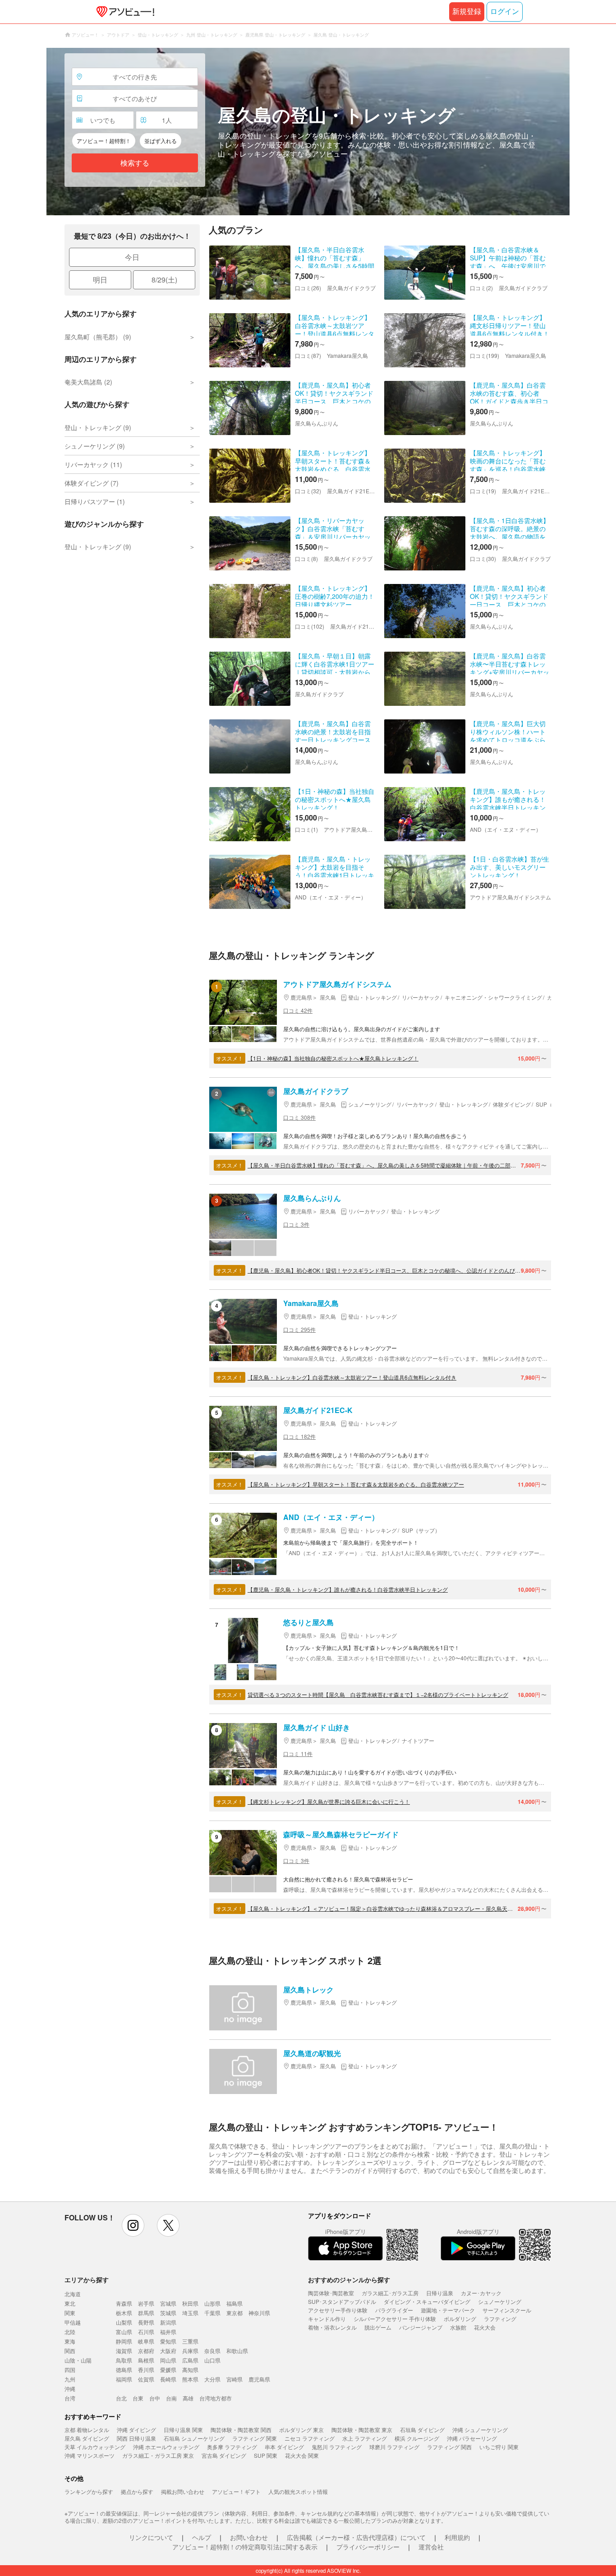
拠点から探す (137, 2491)
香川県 (146, 2370)
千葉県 (212, 2313)
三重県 (190, 2341)
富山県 (124, 2332)
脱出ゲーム (378, 2327)
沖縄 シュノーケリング (480, 2430)
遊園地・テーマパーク (448, 2310)
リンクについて (151, 2537)
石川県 (146, 2332)
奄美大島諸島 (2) (88, 382)
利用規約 (457, 2537)
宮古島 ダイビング (224, 2455)
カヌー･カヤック (481, 2293)
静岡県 (124, 2341)
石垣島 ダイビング (422, 2430)
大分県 (212, 2379)
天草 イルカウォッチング (95, 2447)
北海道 (73, 2294)
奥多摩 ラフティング (232, 2447)
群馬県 (146, 2313)
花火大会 (485, 2327)
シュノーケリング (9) (95, 446)
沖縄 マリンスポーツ (90, 2455)
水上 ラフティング (365, 2438)
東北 (70, 2303)
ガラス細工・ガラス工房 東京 (158, 2455)
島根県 (146, 2360)
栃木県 (124, 2313)
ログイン (505, 12)
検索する (135, 163)
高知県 (190, 2370)
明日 (100, 280)
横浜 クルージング (417, 2438)
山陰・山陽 (78, 2360)
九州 (70, 2379)
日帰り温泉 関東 (183, 2430)
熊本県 (190, 2379)
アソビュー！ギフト (236, 2491)
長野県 (146, 2322)
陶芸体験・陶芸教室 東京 (362, 2430)
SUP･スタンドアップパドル (342, 2301)
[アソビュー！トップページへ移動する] (124, 12)
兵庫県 (190, 2351)
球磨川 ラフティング (394, 2447)
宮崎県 (234, 2379)
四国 (70, 2370)
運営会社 (431, 2547)
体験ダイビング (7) (92, 483)
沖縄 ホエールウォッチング (166, 2447)
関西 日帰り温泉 (136, 2438)
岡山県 (168, 2360)
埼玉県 (190, 2313)
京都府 (146, 2351)
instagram (133, 2225)
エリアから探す (87, 2279)
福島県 (234, 2303)
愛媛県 (168, 2370)
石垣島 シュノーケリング (194, 2438)
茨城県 (168, 2313)
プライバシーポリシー (368, 2547)
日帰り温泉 (440, 2293)
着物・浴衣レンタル (332, 2327)
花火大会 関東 (302, 2455)
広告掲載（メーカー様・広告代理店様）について (356, 2537)
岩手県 (146, 2303)
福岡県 (124, 2379)
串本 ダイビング (284, 2447)
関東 (70, 2313)
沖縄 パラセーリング (472, 2438)
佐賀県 (146, 2379)
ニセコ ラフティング (310, 2438)
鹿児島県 (259, 2379)
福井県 (168, 2332)
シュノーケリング (500, 2301)
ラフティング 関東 (255, 2438)
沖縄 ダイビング (136, 2430)
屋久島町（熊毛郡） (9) (98, 337)
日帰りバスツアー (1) (95, 501)
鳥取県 (124, 2360)
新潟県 (168, 2322)
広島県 (190, 2360)
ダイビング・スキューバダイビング (427, 2301)
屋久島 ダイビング (87, 2438)
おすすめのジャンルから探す (349, 2279)
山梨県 (124, 2322)
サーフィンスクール (507, 2310)
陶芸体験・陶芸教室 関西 (241, 2430)
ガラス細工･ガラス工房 (390, 2293)
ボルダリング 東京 (301, 2430)
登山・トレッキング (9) (98, 427)
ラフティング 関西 (449, 2447)
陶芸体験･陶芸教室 (331, 2293)
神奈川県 (259, 2313)
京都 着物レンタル (87, 2430)
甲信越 (73, 2322)
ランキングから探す (89, 2491)
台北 (121, 2398)
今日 (132, 257)
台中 (155, 2398)
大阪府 (168, 2351)
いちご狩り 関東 (499, 2447)
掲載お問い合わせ (183, 2491)
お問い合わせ (249, 2537)
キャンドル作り (327, 2319)
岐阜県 (146, 2341)
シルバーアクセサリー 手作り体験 (395, 2319)
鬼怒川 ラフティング (337, 2447)
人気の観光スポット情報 (298, 2491)
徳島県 (124, 2370)
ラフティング (500, 2319)
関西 (70, 2351)
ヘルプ (202, 2537)
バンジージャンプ (421, 2327)
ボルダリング (460, 2319)
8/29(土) (164, 280)
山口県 (212, 2360)
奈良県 (212, 2351)
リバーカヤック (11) (93, 464)
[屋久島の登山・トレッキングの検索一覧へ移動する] (308, 132)
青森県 (124, 2303)
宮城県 (168, 2303)
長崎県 (168, 2379)
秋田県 (190, 2303)
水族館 (458, 2327)
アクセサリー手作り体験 (338, 2310)
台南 (171, 2398)
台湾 (70, 2398)
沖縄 (70, 2388)
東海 (70, 2341)
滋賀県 (124, 2351)
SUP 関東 (266, 2455)
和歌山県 (237, 2351)
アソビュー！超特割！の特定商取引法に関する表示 (245, 2547)
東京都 (234, 2313)
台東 (138, 2398)
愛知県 (168, 2341)
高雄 (188, 2398)
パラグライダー (394, 2310)
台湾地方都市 (216, 2398)
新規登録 (467, 12)
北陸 (70, 2332)
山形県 (212, 2303)
